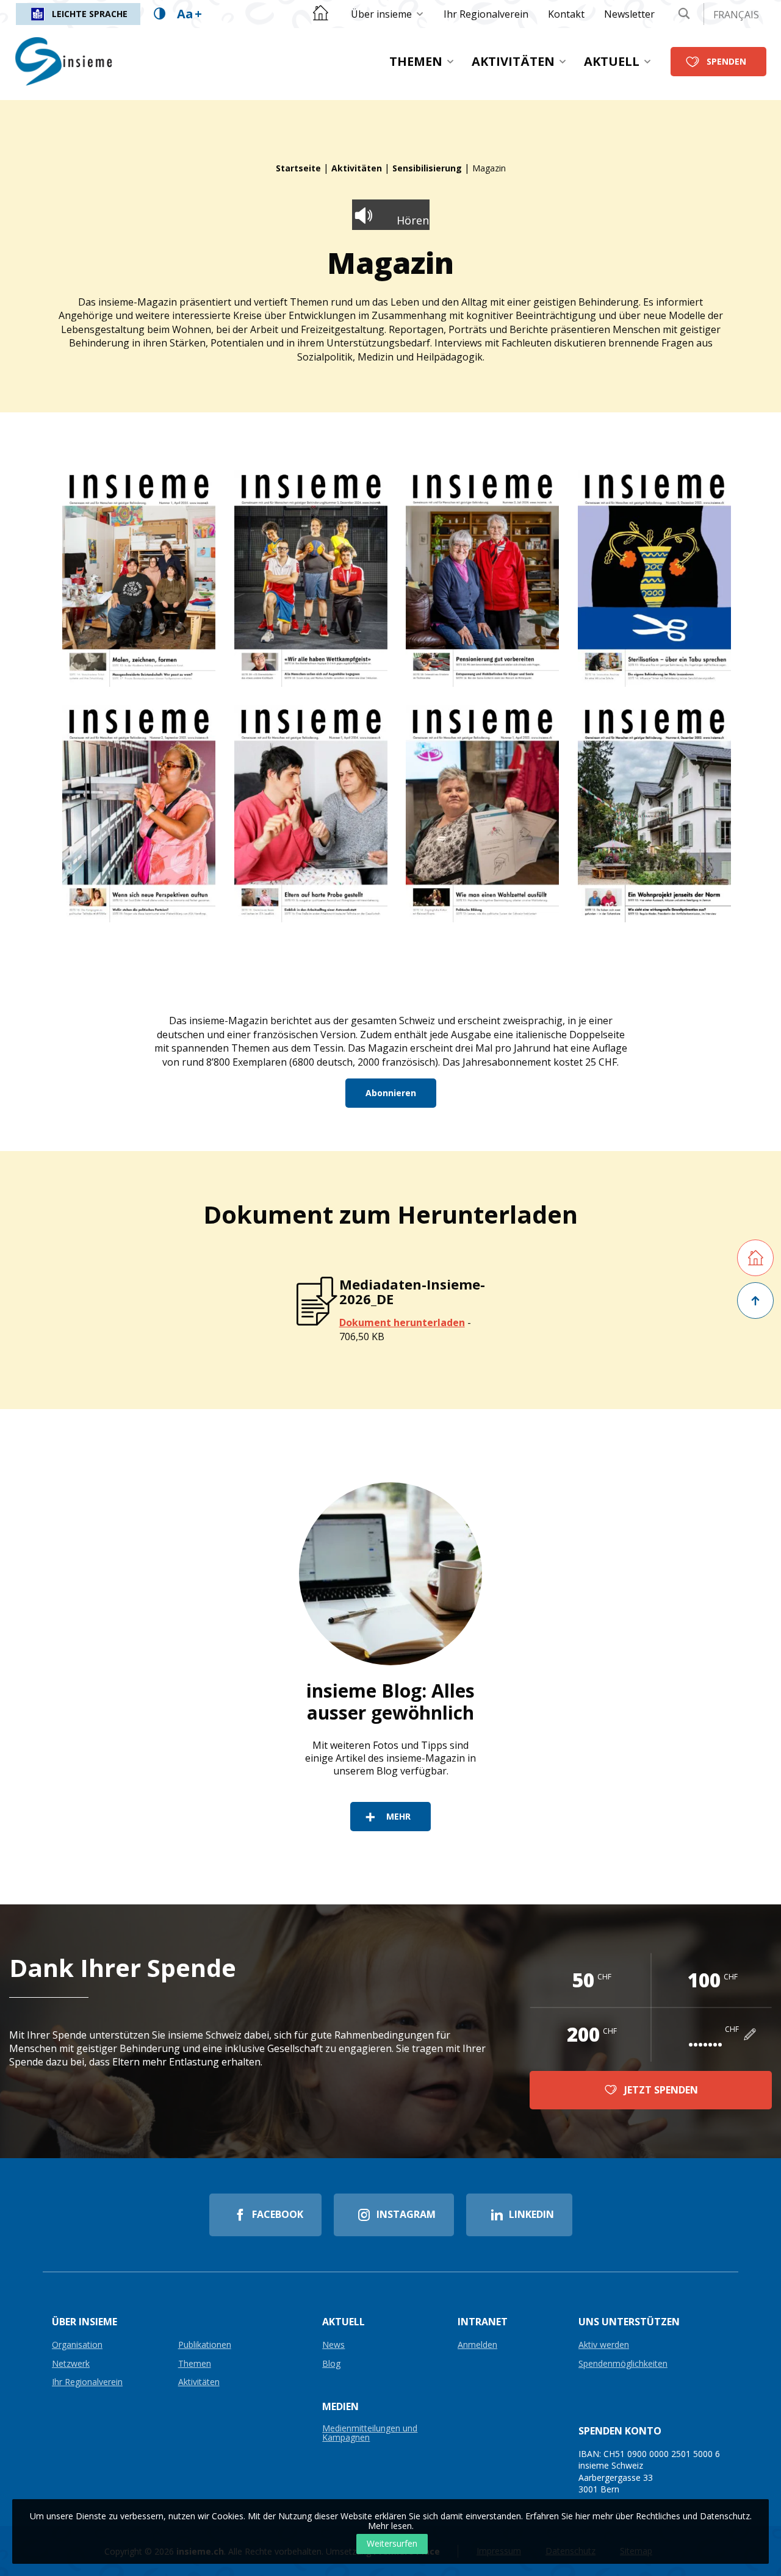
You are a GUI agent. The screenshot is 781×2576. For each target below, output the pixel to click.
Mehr (398, 1816)
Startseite (298, 168)
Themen (416, 61)
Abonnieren (391, 1093)
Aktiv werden (604, 2345)
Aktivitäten (513, 61)
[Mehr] (390, 1574)
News (333, 2345)
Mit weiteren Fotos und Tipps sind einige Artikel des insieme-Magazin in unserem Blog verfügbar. (390, 1758)
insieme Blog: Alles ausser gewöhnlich (390, 1702)
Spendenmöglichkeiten (623, 2364)
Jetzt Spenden (661, 2090)
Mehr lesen (390, 2526)
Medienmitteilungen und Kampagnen (370, 2433)
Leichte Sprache (90, 14)
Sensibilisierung (427, 168)
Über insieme (381, 14)
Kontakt (566, 14)
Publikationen (205, 2345)
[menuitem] (387, 14)
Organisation (77, 2345)
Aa (189, 14)
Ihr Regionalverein (486, 14)
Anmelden (477, 2345)
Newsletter (629, 14)
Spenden (726, 61)
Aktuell (612, 61)
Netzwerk (71, 2364)
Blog (331, 2364)
